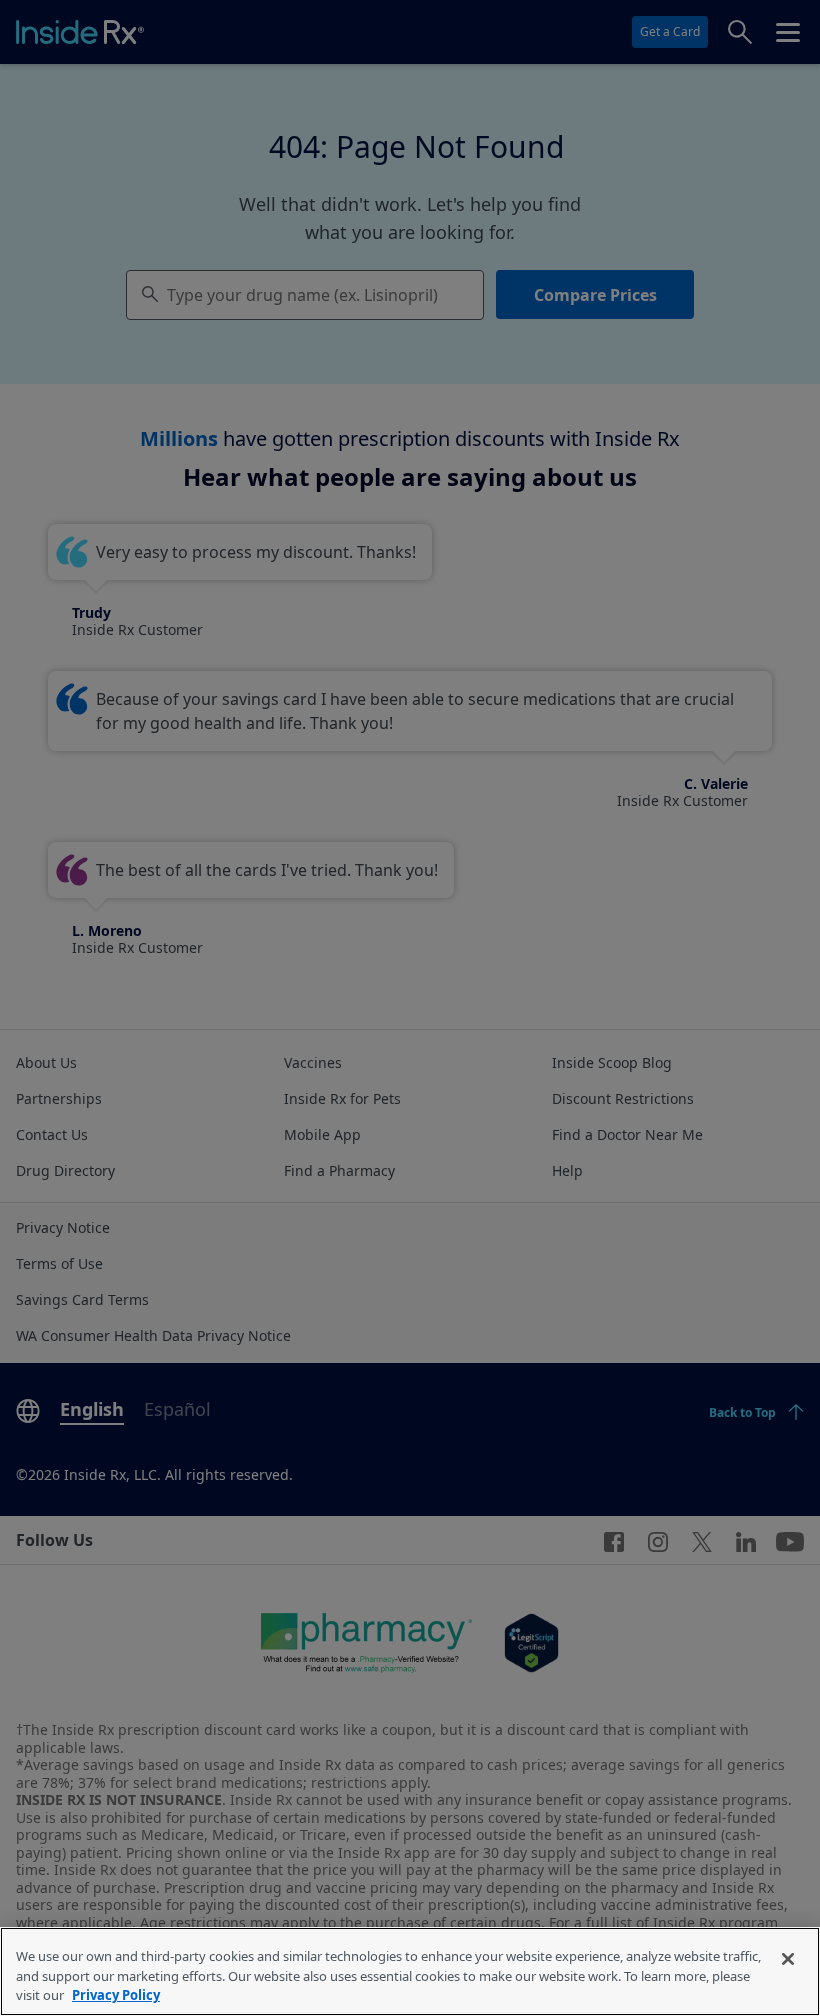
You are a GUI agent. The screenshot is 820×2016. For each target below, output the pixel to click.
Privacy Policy (116, 1995)
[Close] (788, 1959)
